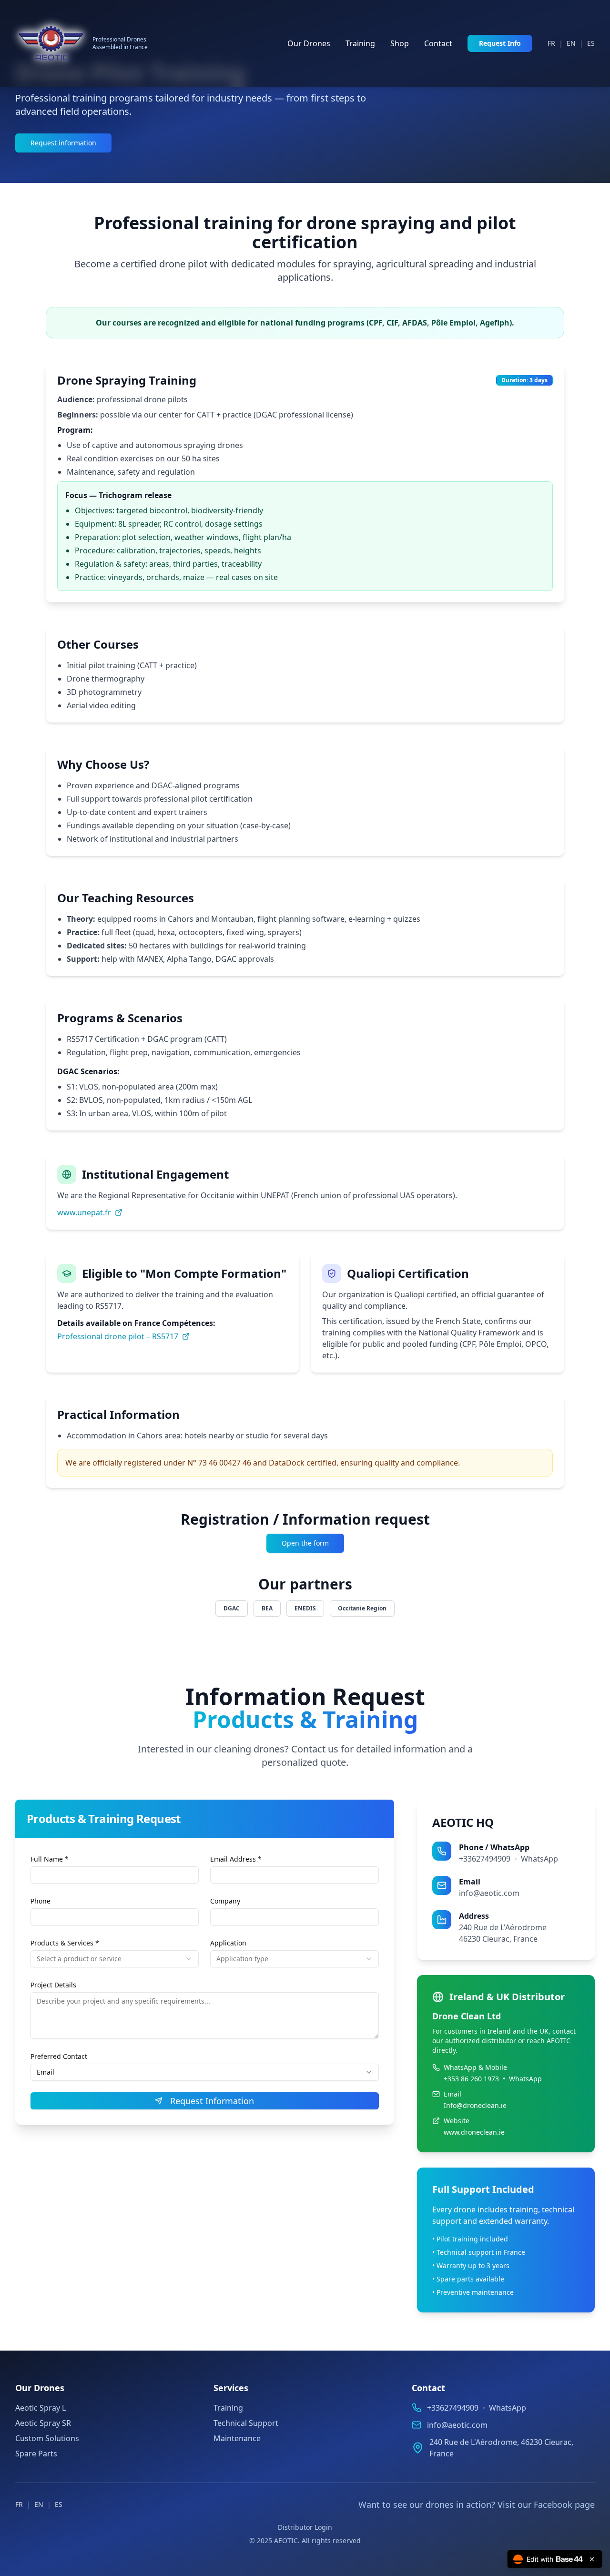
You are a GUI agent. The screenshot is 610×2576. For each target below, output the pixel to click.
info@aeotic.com (489, 1893)
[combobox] (115, 1959)
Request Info (500, 43)
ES (591, 43)
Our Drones (309, 43)
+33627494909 (485, 1859)
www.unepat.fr (84, 1212)
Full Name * (50, 1859)
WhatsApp (539, 1859)
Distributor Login (305, 2527)
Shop (400, 43)
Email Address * (236, 1859)
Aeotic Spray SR (43, 2423)
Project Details (53, 1985)
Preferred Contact (59, 2056)
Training (360, 43)
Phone (41, 1901)
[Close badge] (592, 2559)
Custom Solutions (47, 2438)
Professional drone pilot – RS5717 (118, 1336)
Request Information (212, 2101)
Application (228, 1943)
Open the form (305, 1543)
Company (225, 1901)
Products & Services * (65, 1943)
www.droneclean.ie (474, 2132)
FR (551, 43)
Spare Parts (36, 2454)
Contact (438, 43)
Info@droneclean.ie (475, 2105)
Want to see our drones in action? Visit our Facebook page (477, 2505)
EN (571, 43)
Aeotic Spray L (41, 2408)
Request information (63, 143)
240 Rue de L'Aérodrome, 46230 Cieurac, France (501, 2448)
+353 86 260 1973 (471, 2079)
